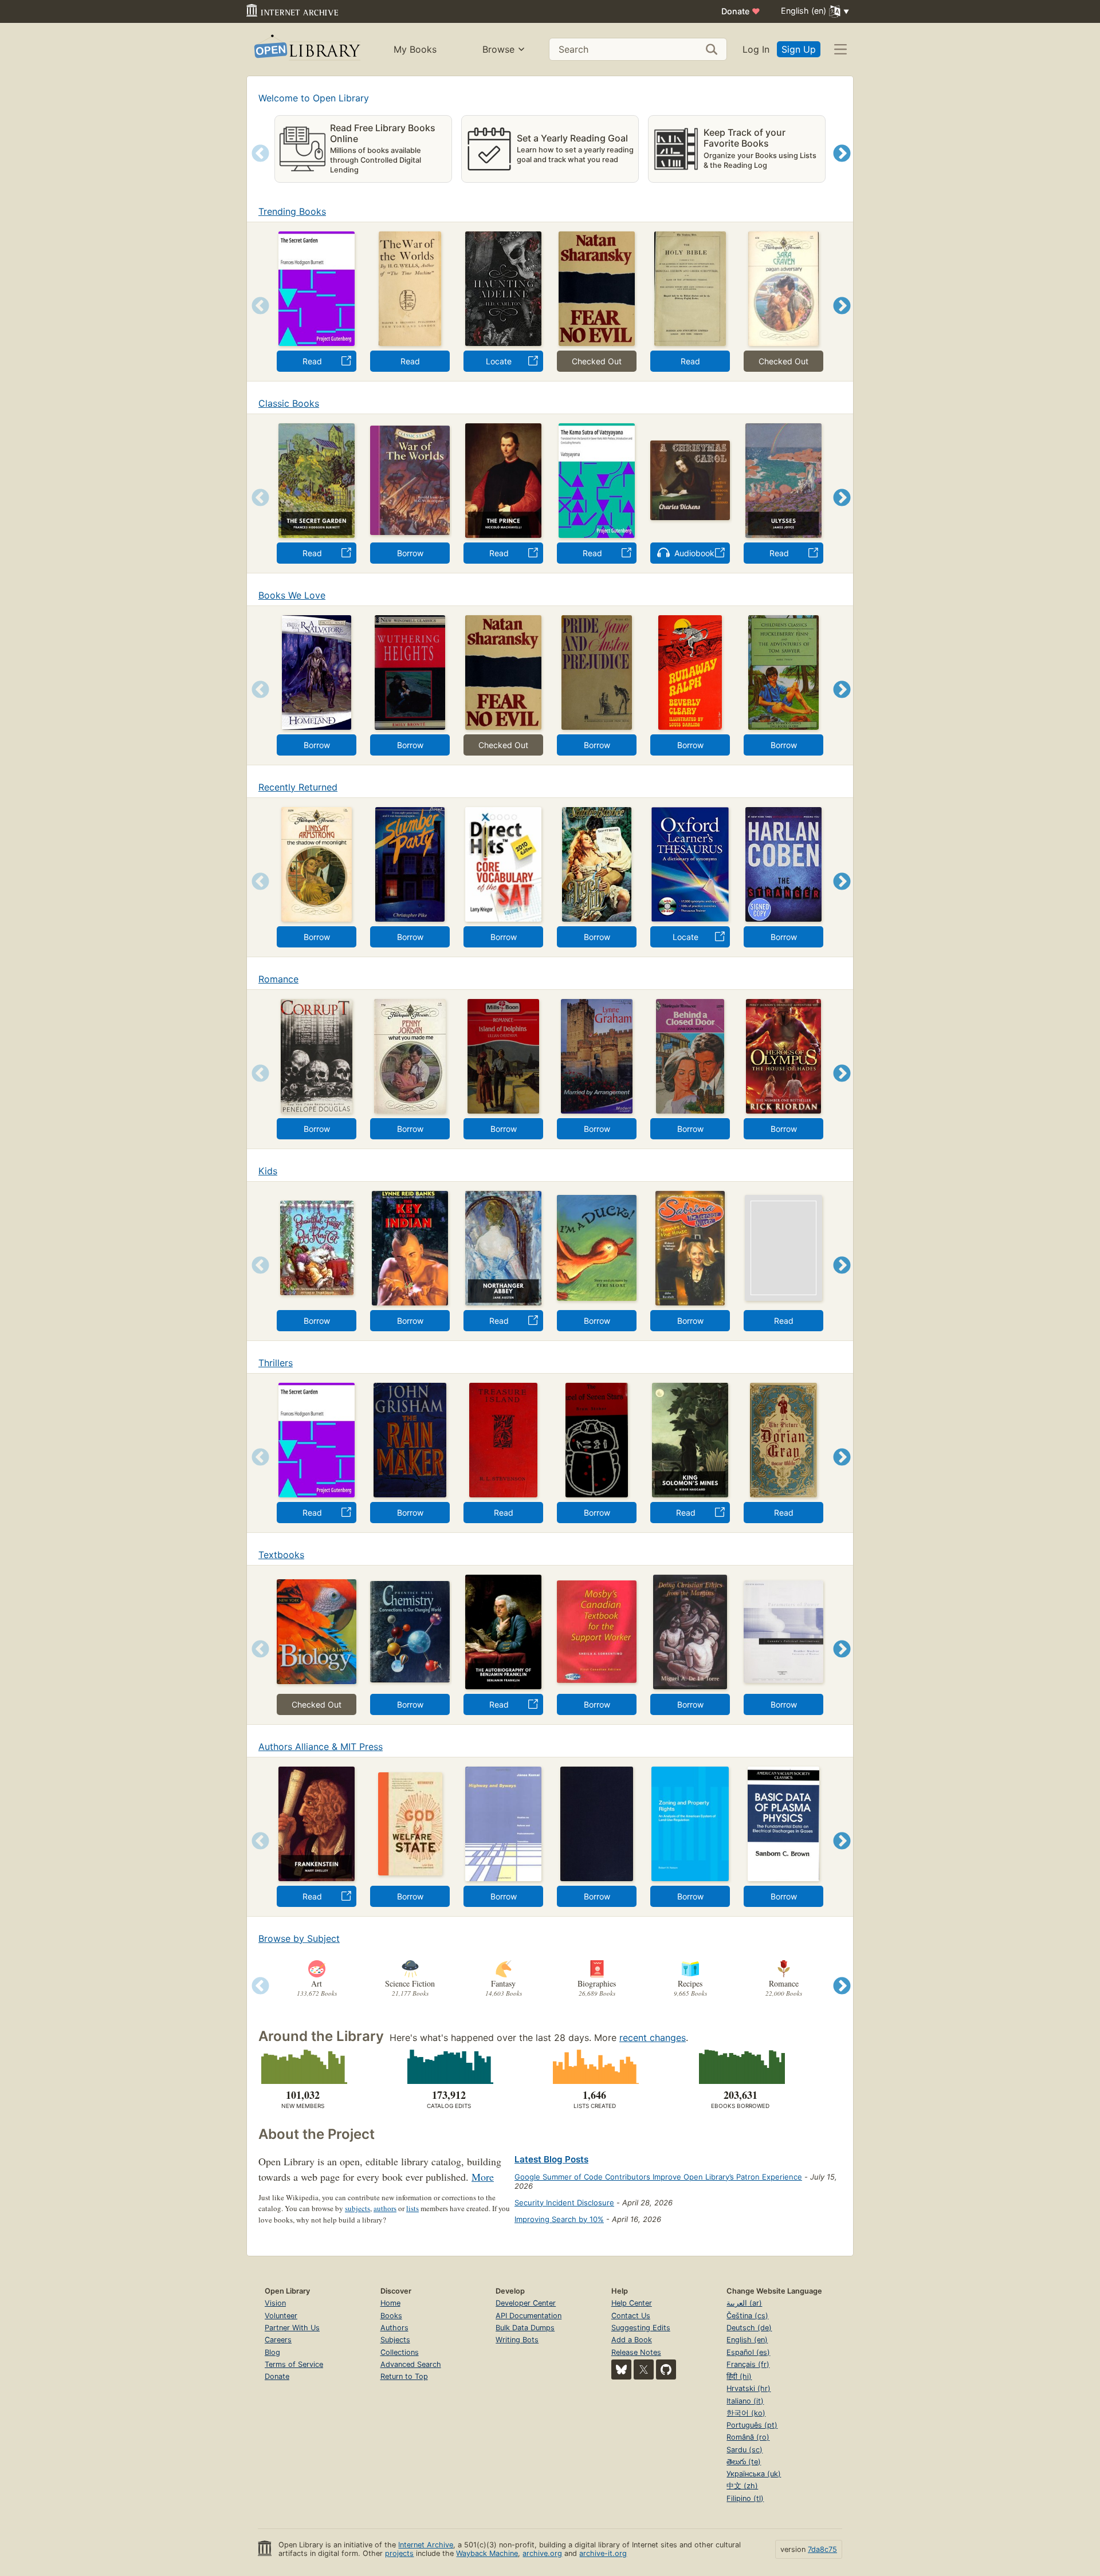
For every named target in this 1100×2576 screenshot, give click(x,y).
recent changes (653, 2038)
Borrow (410, 553)
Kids (268, 1171)
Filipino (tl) (745, 2498)
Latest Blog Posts (551, 2159)
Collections (400, 2352)
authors (385, 2208)
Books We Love (292, 595)
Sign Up (799, 49)
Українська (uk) (754, 2474)
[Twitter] (644, 2369)
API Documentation (529, 2316)
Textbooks (281, 1555)
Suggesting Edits (641, 2328)
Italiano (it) (745, 2401)
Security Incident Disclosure (564, 2203)
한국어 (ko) (746, 2413)
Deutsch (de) (749, 2328)
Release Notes (636, 2352)
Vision (275, 2303)
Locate (499, 361)
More (483, 2177)
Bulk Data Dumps (525, 2328)
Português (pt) (752, 2425)
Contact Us (631, 2316)
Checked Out (597, 361)
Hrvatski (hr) (749, 2388)
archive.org (542, 2553)
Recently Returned (298, 787)
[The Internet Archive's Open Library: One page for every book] (306, 50)
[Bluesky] (621, 2369)
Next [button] (842, 168)
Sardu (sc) (745, 2450)
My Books (415, 49)
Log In (756, 49)
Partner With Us (292, 2328)
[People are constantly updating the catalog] (449, 2067)
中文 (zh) (742, 2486)
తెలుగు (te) (744, 2462)
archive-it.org (603, 2553)
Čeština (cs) (747, 2316)
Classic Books (289, 403)
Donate (741, 11)
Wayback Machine (487, 2553)
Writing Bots (517, 2340)
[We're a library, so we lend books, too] (740, 2067)
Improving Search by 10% (559, 2219)
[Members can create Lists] (594, 2067)
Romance (278, 979)
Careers (278, 2340)
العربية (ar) (744, 2303)
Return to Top (404, 2376)
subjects (357, 2208)
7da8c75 (822, 2549)
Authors (394, 2328)
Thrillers (276, 1363)
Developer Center (526, 2303)
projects (399, 2553)
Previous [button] (256, 168)
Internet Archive (426, 2545)
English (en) (747, 2340)
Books (391, 2316)
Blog (272, 2352)
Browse (498, 49)
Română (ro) (748, 2437)
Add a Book (632, 2340)
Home (390, 2303)
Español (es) (748, 2352)
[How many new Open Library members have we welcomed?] (303, 2067)
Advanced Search (411, 2364)
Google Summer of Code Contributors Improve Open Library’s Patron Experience (658, 2177)
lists (412, 2208)
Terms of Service (294, 2364)
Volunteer (281, 2316)
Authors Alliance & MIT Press (321, 1747)
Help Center (632, 2303)
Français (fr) (748, 2364)
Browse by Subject (299, 1938)
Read (312, 361)
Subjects (395, 2340)
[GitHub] (666, 2369)
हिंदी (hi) (739, 2376)
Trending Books (292, 211)
